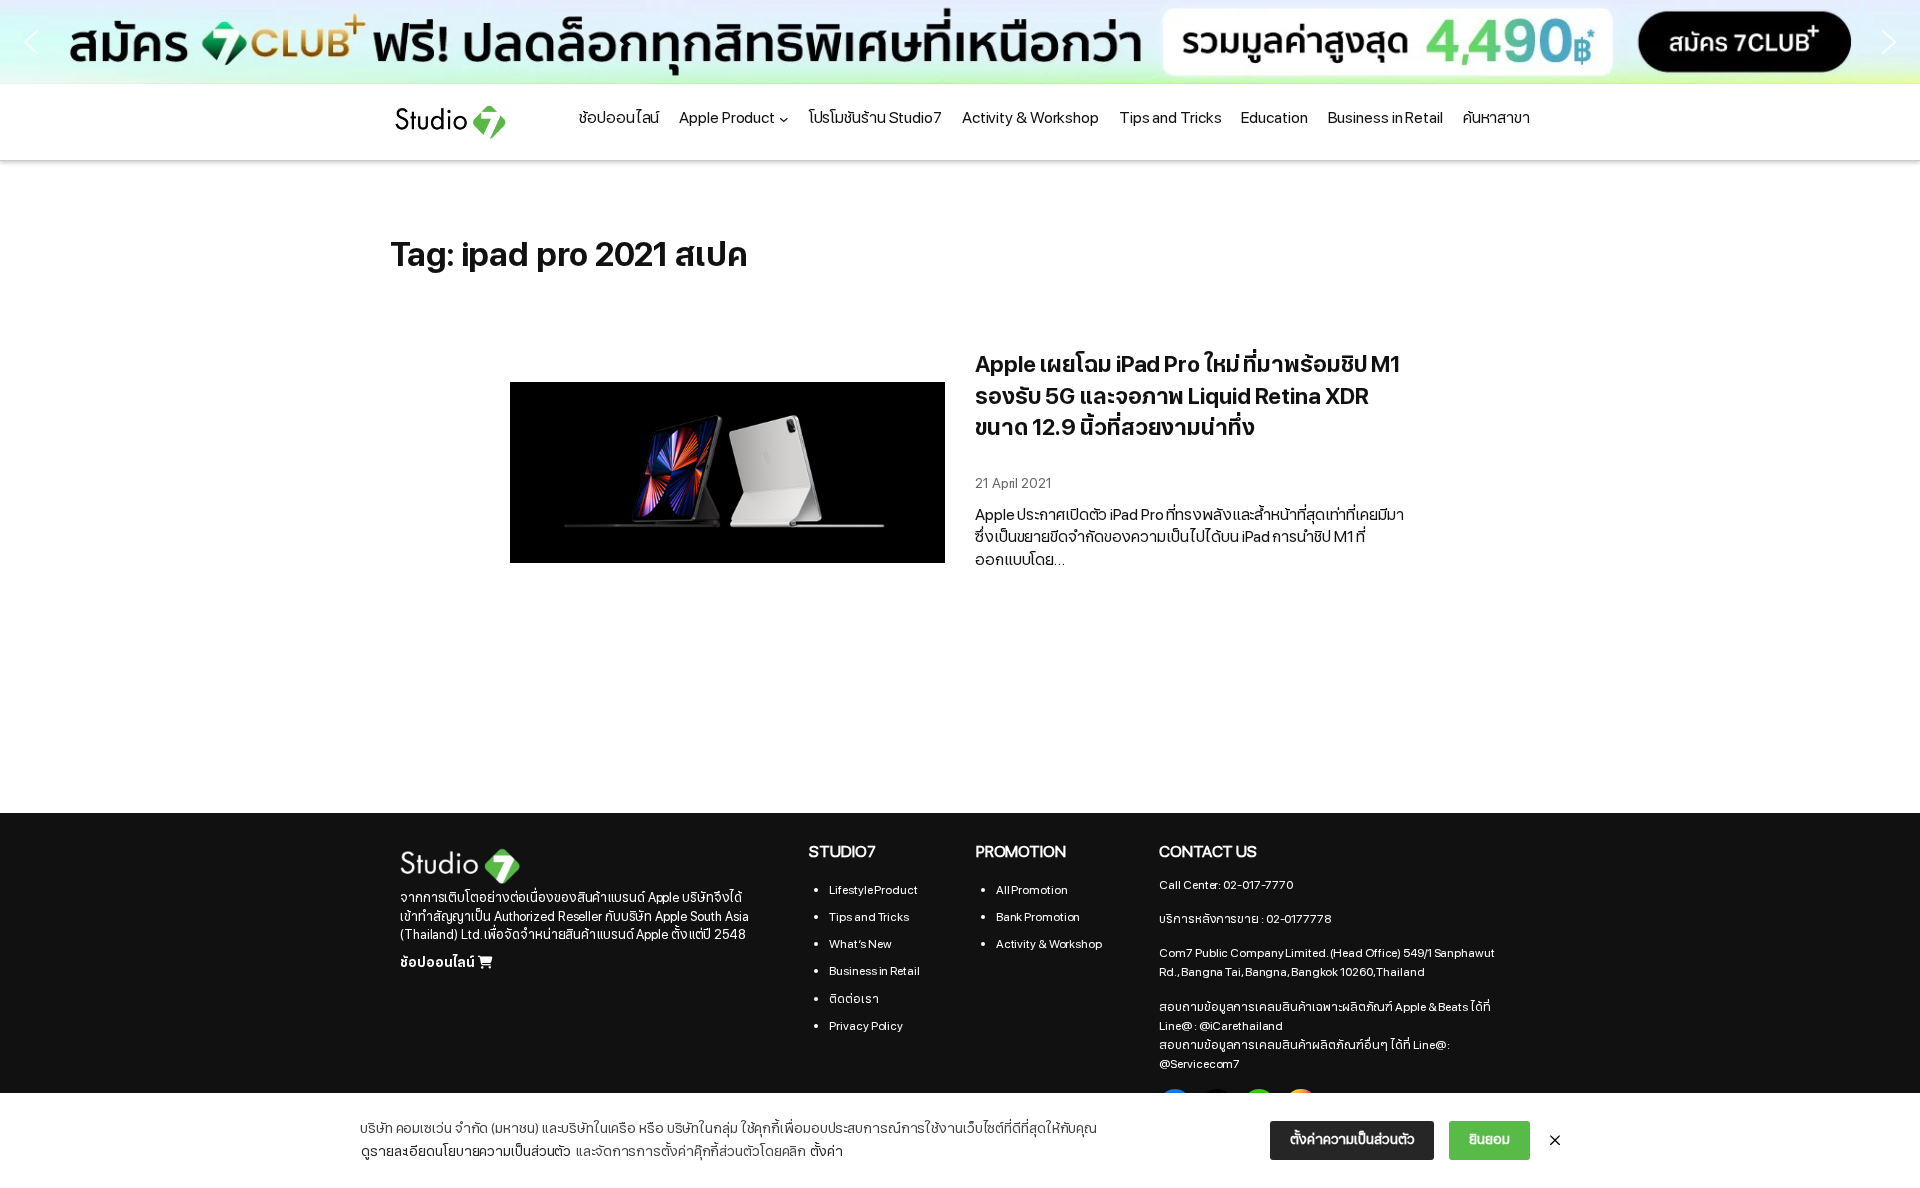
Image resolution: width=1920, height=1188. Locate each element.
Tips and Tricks (869, 917)
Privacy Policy (866, 1026)
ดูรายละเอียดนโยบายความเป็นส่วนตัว (466, 1151)
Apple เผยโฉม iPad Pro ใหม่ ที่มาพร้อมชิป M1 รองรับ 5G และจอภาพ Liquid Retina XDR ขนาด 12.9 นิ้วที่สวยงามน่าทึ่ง (1188, 397)
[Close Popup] (1555, 1141)
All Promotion (1032, 890)
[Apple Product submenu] (784, 119)
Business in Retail (874, 971)
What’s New (860, 944)
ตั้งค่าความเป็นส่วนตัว (1352, 1139)
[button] (31, 42)
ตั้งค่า (826, 1151)
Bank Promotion (1038, 917)
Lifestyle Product (873, 890)
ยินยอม (1489, 1139)
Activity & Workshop (1049, 944)
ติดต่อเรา (853, 999)
